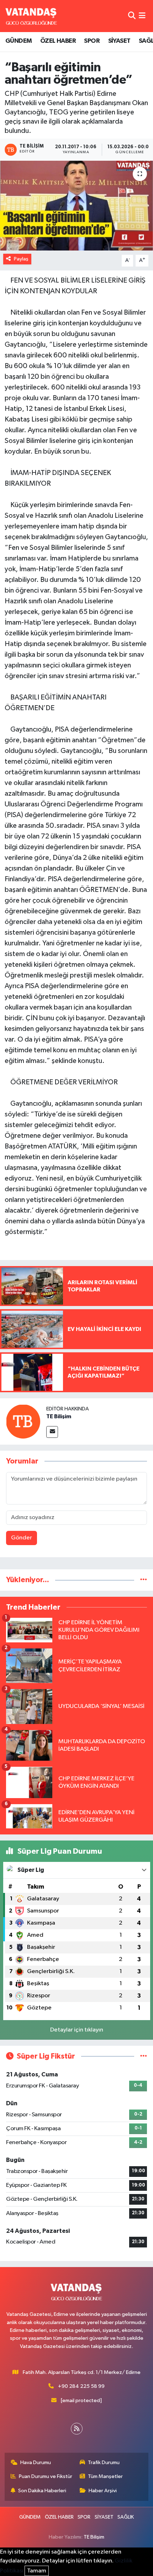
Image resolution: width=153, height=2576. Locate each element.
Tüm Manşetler (105, 2476)
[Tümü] (144, 1580)
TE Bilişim (59, 1416)
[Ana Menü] (142, 16)
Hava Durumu (36, 2463)
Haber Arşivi (103, 2491)
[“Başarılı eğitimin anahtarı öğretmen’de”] (76, 206)
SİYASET (119, 41)
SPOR (92, 41)
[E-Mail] (52, 1432)
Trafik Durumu (104, 2463)
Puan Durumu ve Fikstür (46, 2476)
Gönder (22, 1538)
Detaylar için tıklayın (77, 2030)
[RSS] (77, 2429)
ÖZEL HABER (58, 41)
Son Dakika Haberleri (42, 2491)
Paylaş (21, 259)
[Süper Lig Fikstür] (144, 2056)
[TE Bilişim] (23, 1421)
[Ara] (132, 16)
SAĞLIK (126, 2517)
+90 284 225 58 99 (81, 2386)
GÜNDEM (19, 41)
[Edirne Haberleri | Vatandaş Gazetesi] (31, 16)
